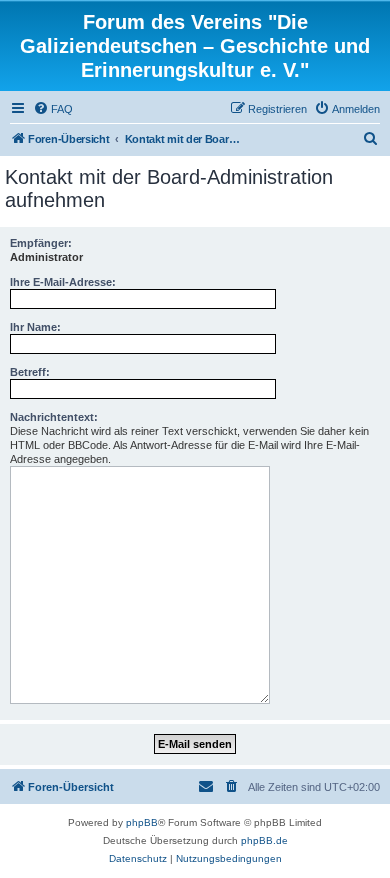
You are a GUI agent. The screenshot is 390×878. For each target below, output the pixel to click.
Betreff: (30, 372)
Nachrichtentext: (54, 417)
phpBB (142, 822)
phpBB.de (264, 840)
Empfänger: (41, 243)
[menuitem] (53, 109)
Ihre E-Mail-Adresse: (63, 282)
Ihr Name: (35, 327)
